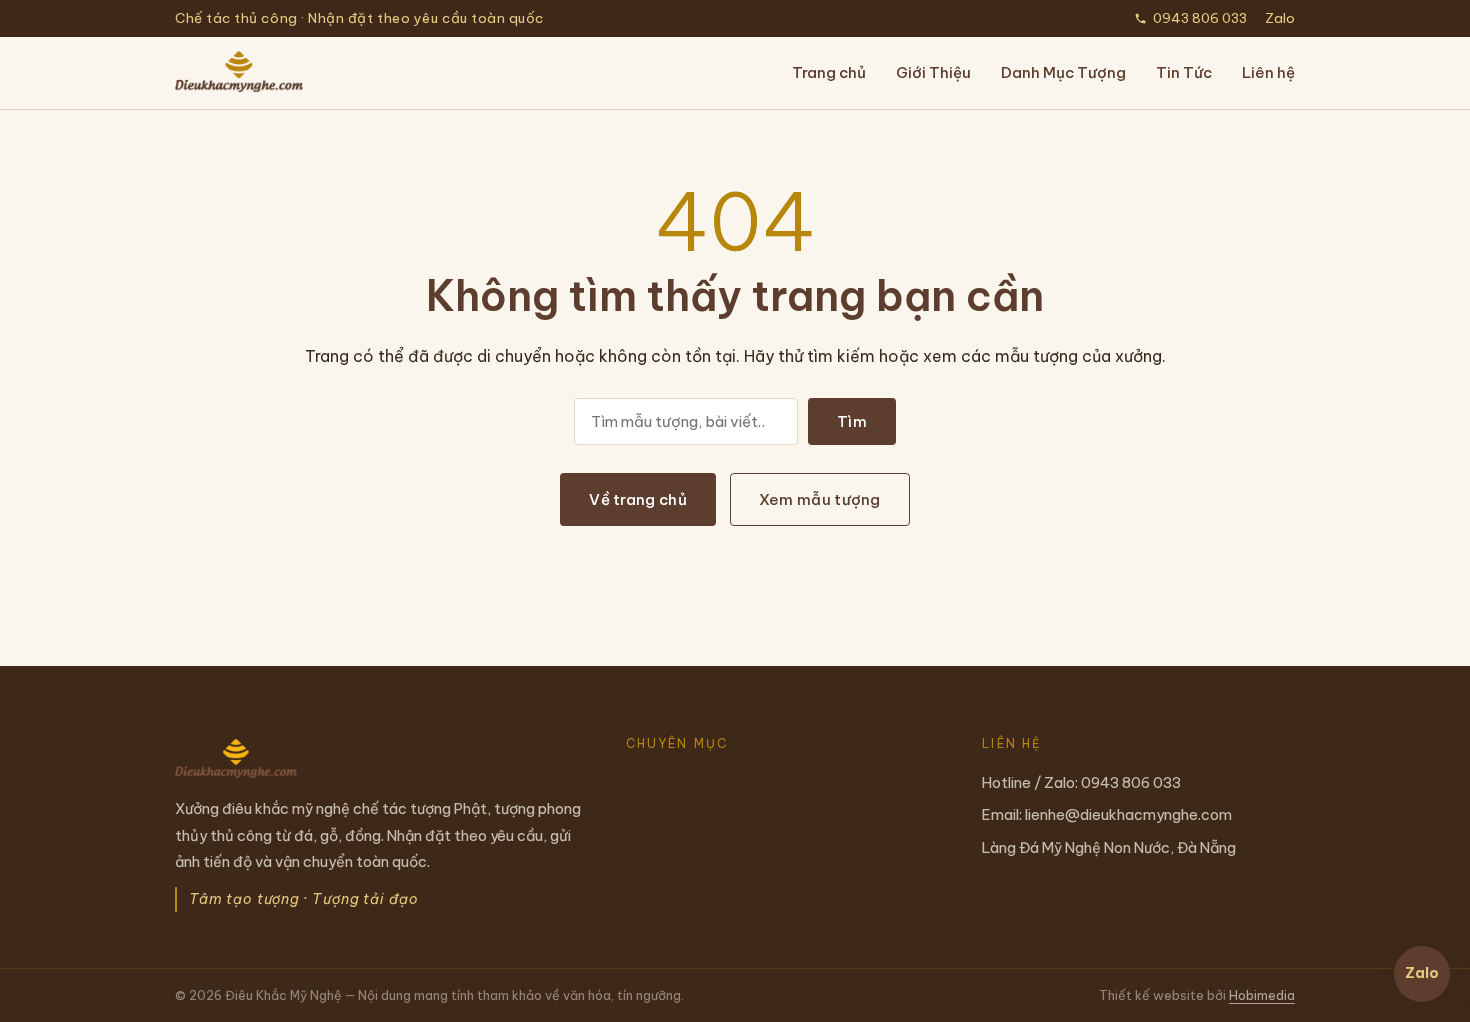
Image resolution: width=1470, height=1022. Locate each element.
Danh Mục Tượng (1063, 72)
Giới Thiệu (933, 72)
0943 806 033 (1200, 18)
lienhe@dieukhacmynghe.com (1128, 814)
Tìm (852, 421)
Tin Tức (1184, 72)
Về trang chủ (638, 499)
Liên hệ (1268, 72)
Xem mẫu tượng (820, 499)
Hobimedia (1262, 995)
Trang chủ (829, 72)
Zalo (1280, 18)
